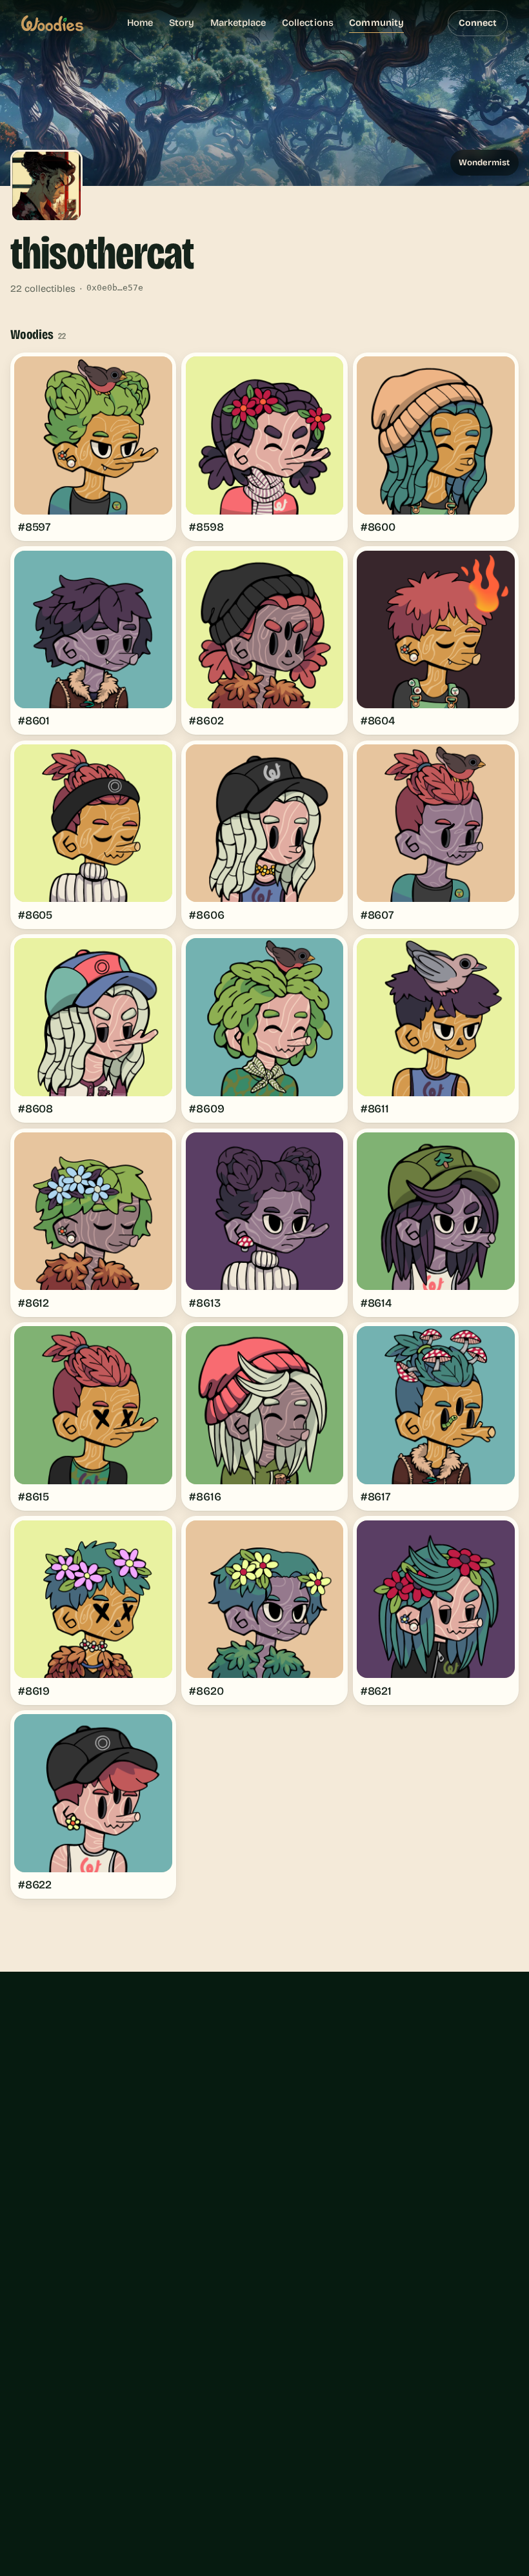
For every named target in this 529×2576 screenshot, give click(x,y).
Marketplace (238, 23)
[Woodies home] (52, 23)
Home (140, 23)
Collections (308, 23)
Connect (478, 23)
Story (182, 23)
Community (376, 23)
